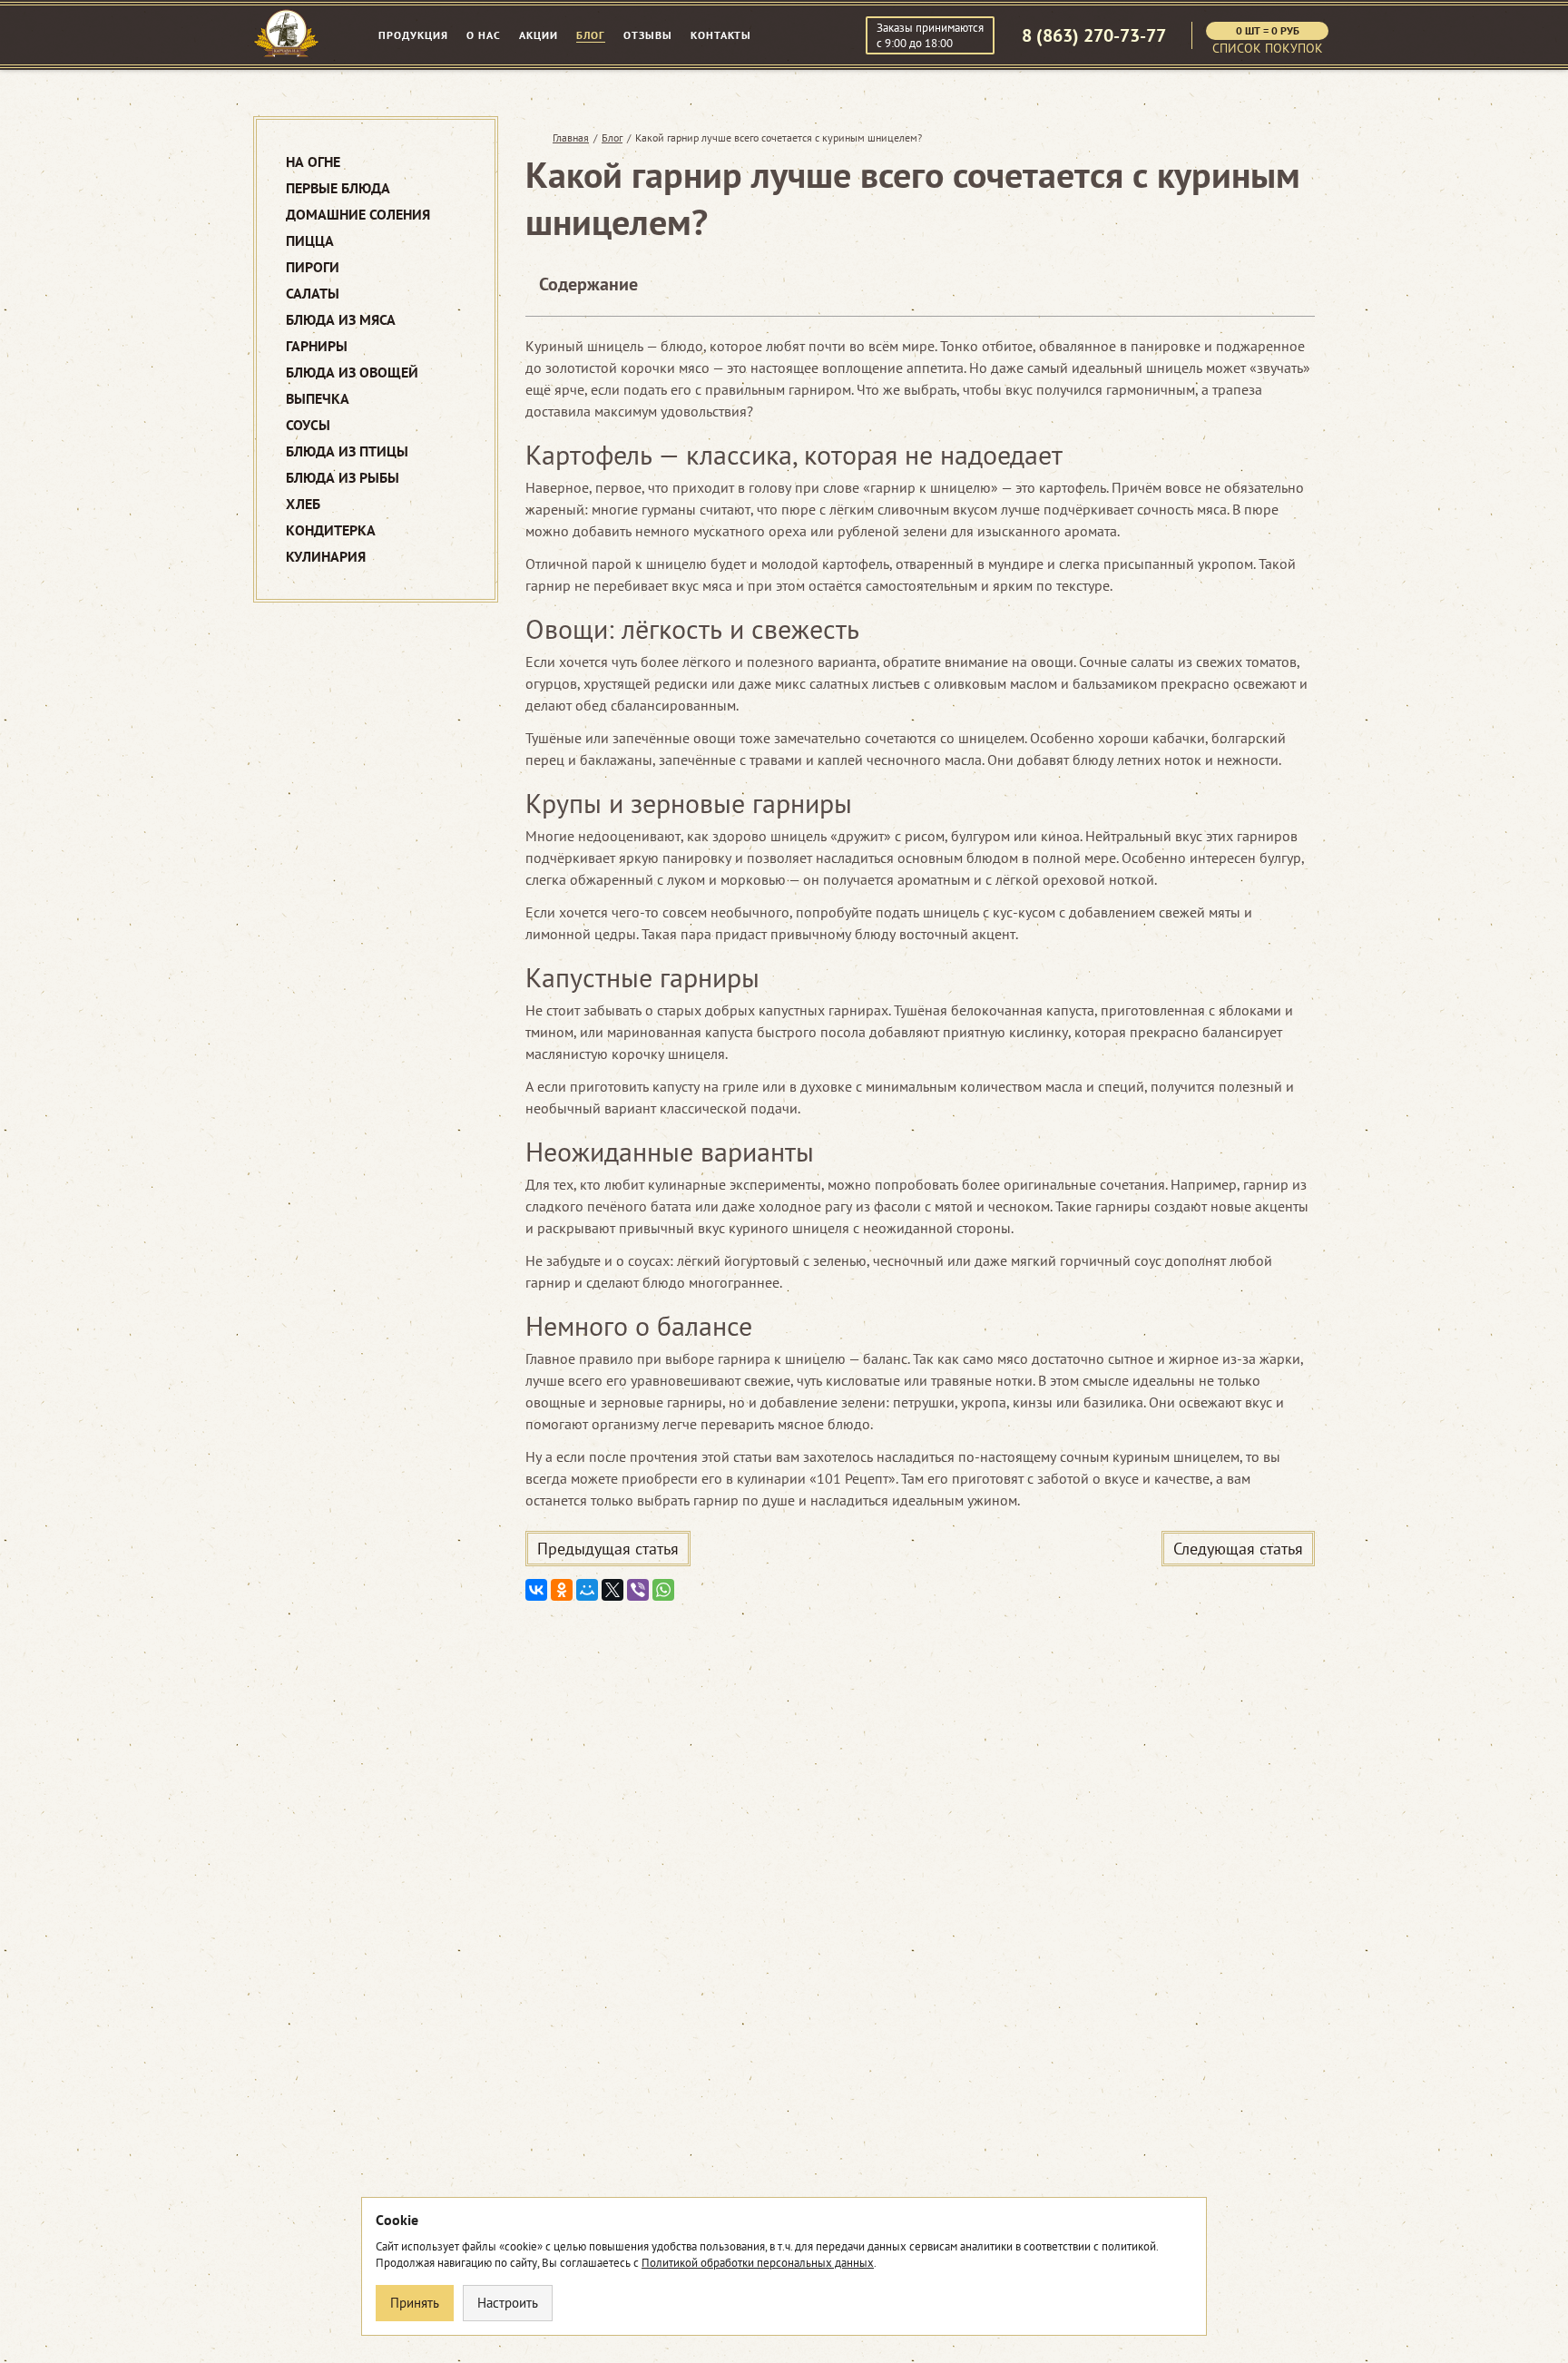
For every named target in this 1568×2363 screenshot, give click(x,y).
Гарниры (317, 346)
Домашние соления (358, 215)
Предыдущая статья (608, 1549)
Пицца (310, 241)
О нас (484, 35)
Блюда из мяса (341, 320)
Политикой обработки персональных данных (758, 2263)
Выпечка (318, 399)
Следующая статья (1238, 1549)
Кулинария (326, 557)
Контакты (721, 35)
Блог (591, 35)
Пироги (313, 267)
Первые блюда (338, 188)
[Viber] (638, 1590)
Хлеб (303, 504)
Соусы (308, 425)
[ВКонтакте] (536, 1590)
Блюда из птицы (347, 451)
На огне (313, 162)
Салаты (313, 294)
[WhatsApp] (663, 1590)
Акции (539, 35)
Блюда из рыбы (343, 478)
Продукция (413, 35)
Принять (415, 2303)
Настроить (508, 2303)
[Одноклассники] (562, 1590)
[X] (612, 1590)
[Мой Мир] (587, 1590)
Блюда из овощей (352, 373)
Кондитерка (331, 530)
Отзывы (648, 35)
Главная (571, 137)
